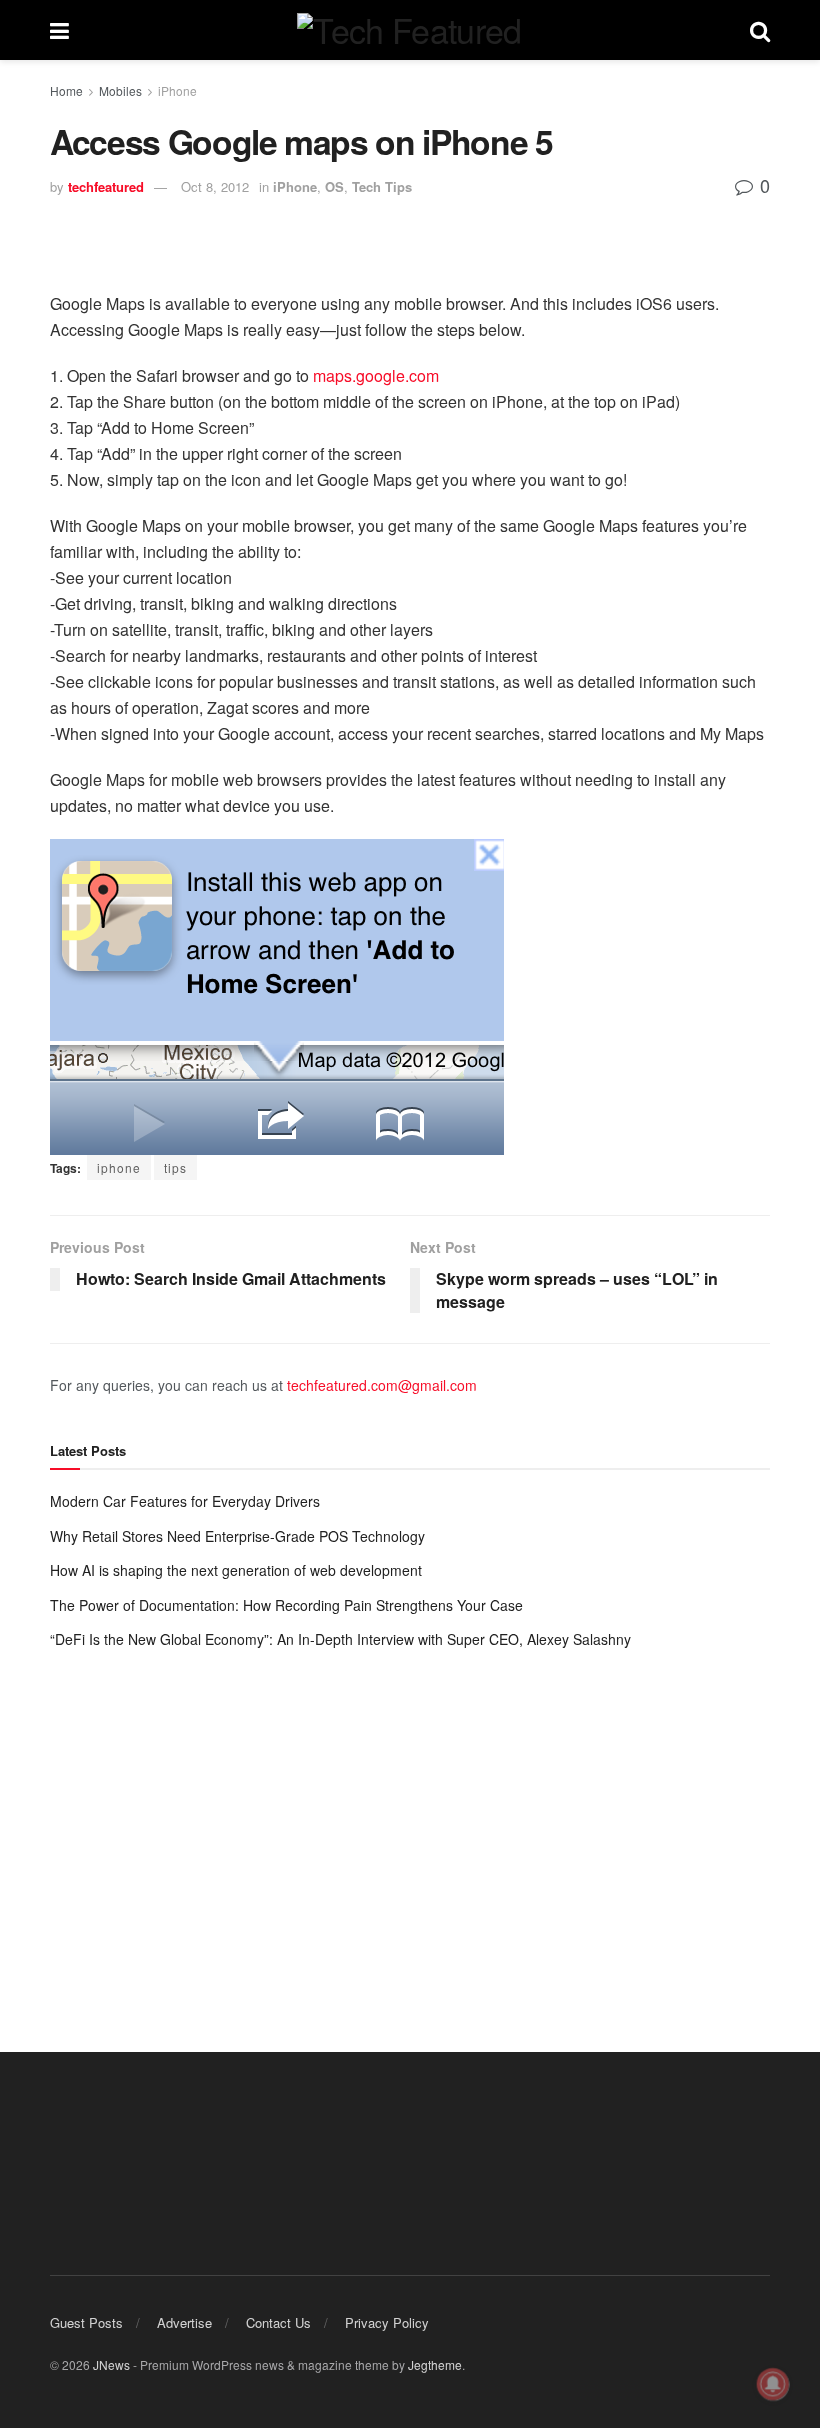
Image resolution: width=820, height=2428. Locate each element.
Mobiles (120, 90)
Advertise (184, 2322)
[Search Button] (760, 30)
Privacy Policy (387, 2322)
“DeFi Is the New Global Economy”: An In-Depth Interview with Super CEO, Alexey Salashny (340, 1639)
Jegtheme (435, 2364)
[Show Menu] (59, 30)
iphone (119, 1167)
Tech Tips (382, 186)
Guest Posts (86, 2322)
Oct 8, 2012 (215, 186)
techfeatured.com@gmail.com (382, 1385)
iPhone (177, 90)
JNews (111, 2364)
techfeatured (106, 186)
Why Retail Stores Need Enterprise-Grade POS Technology (237, 1536)
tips (175, 1167)
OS (334, 186)
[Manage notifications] (773, 2384)
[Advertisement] (410, 1831)
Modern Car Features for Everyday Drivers (185, 1501)
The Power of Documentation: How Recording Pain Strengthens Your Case (286, 1605)
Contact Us (278, 2322)
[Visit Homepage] (409, 30)
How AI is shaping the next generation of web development (236, 1570)
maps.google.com (376, 375)
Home (66, 90)
